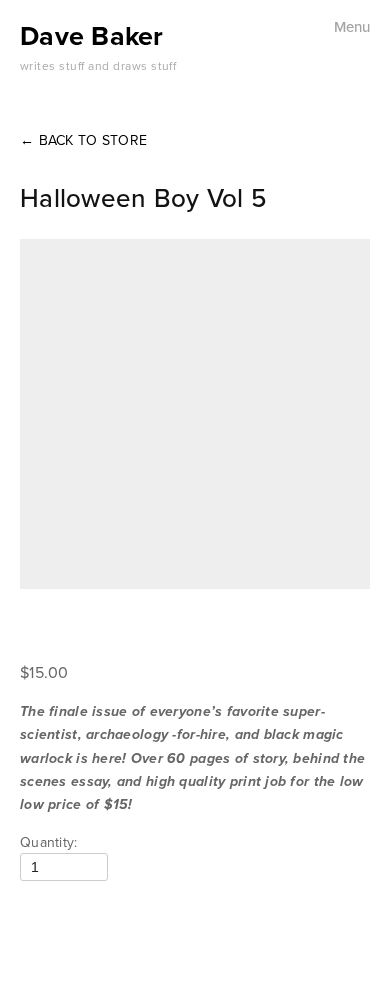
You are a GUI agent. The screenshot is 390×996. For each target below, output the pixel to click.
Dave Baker (92, 35)
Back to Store (83, 140)
